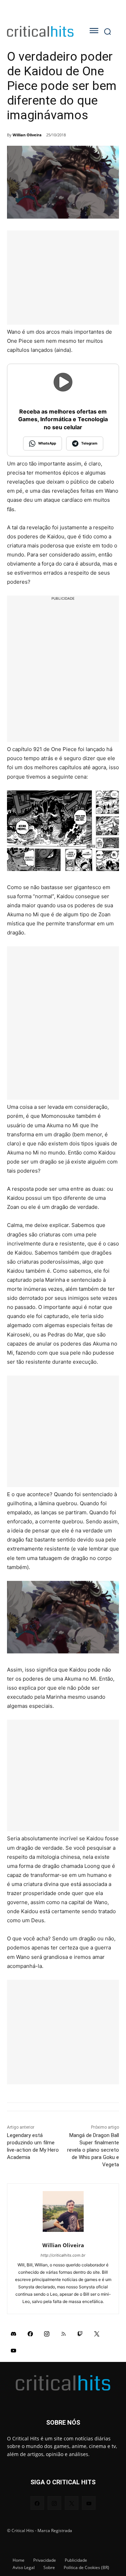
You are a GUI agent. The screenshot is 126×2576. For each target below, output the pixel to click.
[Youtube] (14, 2350)
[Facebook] (30, 2334)
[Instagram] (47, 2334)
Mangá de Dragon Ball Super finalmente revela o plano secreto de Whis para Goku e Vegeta (93, 2150)
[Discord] (14, 2334)
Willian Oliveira (27, 135)
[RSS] (64, 2334)
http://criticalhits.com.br (63, 2255)
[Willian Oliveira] (63, 2211)
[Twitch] (80, 2334)
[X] (97, 2334)
